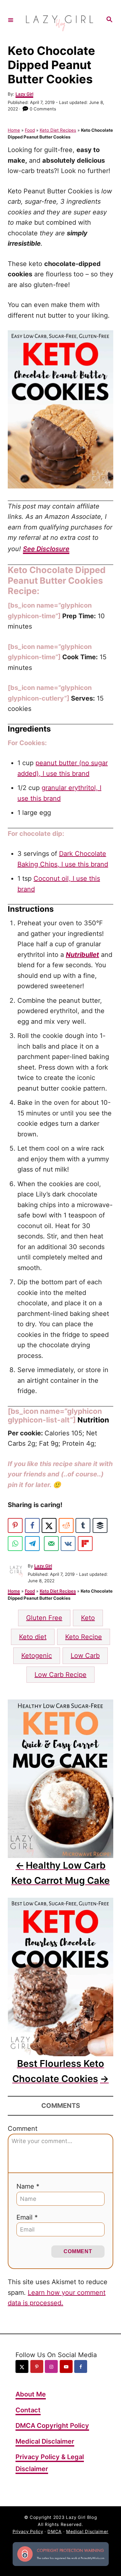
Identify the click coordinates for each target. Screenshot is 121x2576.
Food (30, 130)
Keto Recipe (84, 1637)
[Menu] (11, 20)
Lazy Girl (24, 94)
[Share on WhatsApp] (15, 1544)
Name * (28, 2186)
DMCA (55, 2531)
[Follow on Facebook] (81, 2366)
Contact (28, 2410)
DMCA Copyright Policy (52, 2426)
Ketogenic (37, 1656)
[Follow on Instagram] (51, 2366)
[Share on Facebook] (32, 1525)
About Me (31, 2394)
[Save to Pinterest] (15, 1525)
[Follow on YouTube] (66, 2366)
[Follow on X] (22, 2366)
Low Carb (85, 1656)
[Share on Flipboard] (85, 1544)
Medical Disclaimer (45, 2441)
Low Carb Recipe (60, 1675)
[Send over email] (51, 1544)
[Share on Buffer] (100, 1525)
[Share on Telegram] (32, 1544)
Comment (23, 2129)
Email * (27, 2217)
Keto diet (33, 1637)
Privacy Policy (28, 2531)
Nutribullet (82, 955)
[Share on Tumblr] (83, 1525)
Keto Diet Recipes (58, 130)
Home (14, 130)
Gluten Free (44, 1618)
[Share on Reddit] (66, 1525)
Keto (88, 1618)
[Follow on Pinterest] (37, 2366)
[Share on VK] (68, 1544)
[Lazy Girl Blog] (60, 20)
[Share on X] (49, 1525)
